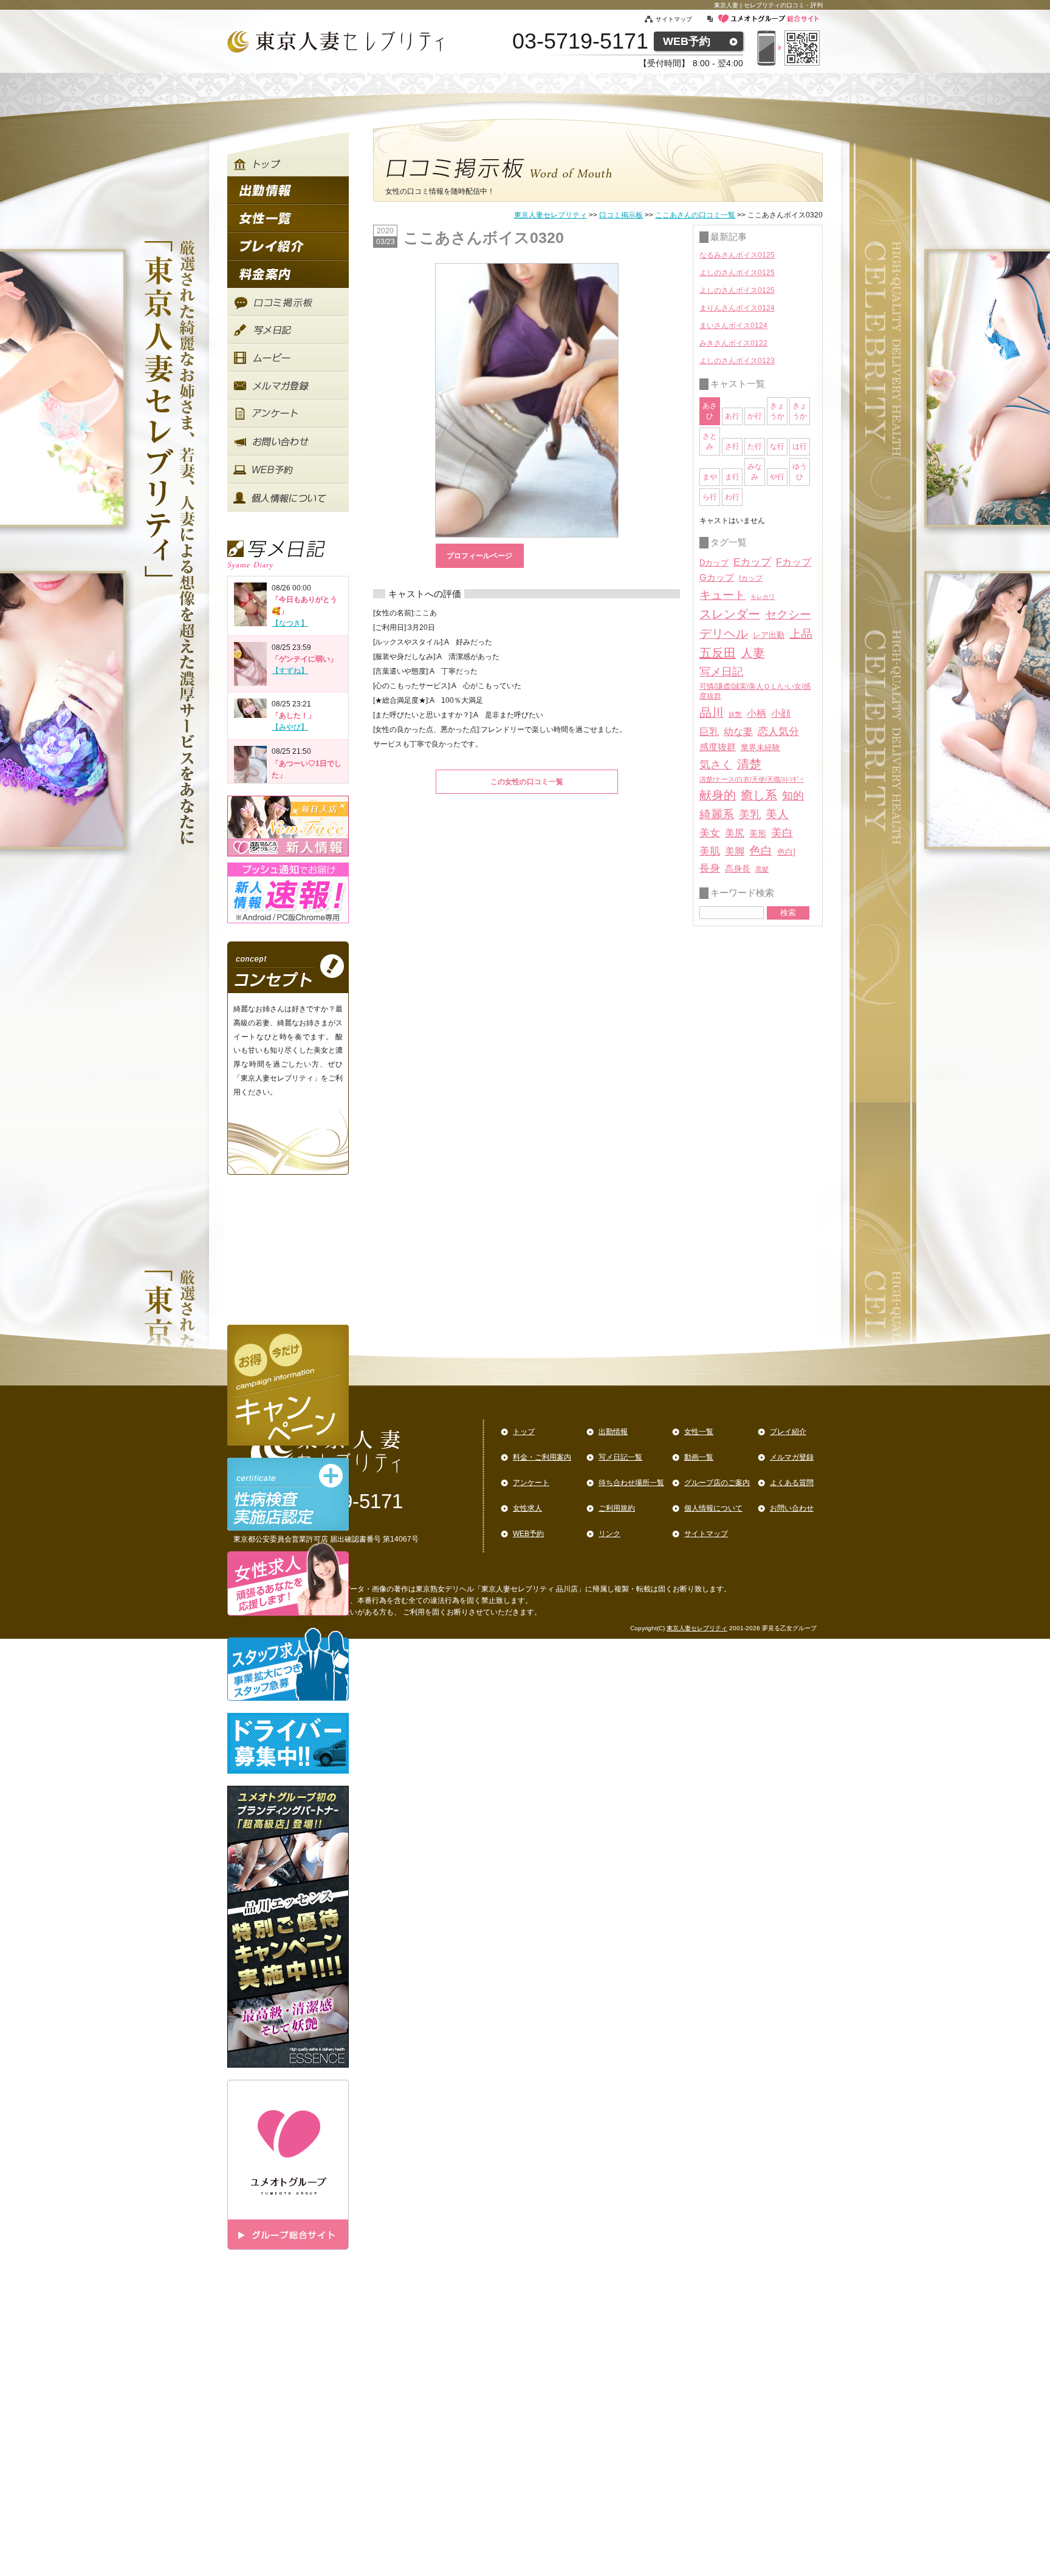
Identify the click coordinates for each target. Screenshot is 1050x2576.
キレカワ (763, 597)
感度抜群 (718, 747)
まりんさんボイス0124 (737, 308)
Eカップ (752, 562)
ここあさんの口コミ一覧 (695, 215)
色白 (761, 851)
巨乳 (709, 731)
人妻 (753, 653)
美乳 (750, 814)
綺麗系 (717, 814)
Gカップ (717, 578)
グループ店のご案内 (717, 1483)
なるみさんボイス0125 (737, 255)
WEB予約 (687, 41)
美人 (777, 814)
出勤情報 (613, 1432)
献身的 (718, 795)
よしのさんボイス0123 (737, 361)
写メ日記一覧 (620, 1457)
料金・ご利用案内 (542, 1457)
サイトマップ (681, 19)
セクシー (788, 614)
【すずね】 (290, 671)
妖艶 (735, 714)
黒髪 (762, 869)
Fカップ (794, 562)
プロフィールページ (479, 556)
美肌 (710, 851)
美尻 (735, 833)
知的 (793, 796)
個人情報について (713, 1508)
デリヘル (724, 634)
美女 (710, 833)
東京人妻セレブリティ (551, 215)
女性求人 (527, 1508)
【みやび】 (290, 727)
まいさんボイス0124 (733, 326)
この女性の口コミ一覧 (527, 782)
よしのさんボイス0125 (737, 273)
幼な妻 (738, 732)
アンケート (531, 1483)
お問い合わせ (792, 1508)
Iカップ (751, 578)
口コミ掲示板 (621, 215)
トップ (524, 1432)
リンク (609, 1534)
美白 (782, 833)
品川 (712, 712)
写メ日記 (721, 672)
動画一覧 (699, 1457)
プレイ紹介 (788, 1432)
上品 (801, 634)
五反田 (718, 653)
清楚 (749, 764)
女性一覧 (699, 1432)
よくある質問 (792, 1483)
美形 (758, 834)
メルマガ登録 (792, 1457)
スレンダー (730, 614)
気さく (716, 765)
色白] (786, 852)
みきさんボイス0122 (733, 343)
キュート (722, 595)
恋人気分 (778, 731)
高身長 (738, 869)
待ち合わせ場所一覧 (631, 1483)
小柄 (757, 713)
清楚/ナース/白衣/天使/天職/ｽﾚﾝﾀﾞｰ (752, 779)
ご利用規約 (617, 1508)
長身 (710, 868)
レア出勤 (769, 635)
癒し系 (759, 795)
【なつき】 (290, 623)
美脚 (735, 851)
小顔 (781, 713)
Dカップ (714, 563)
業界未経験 (760, 747)
